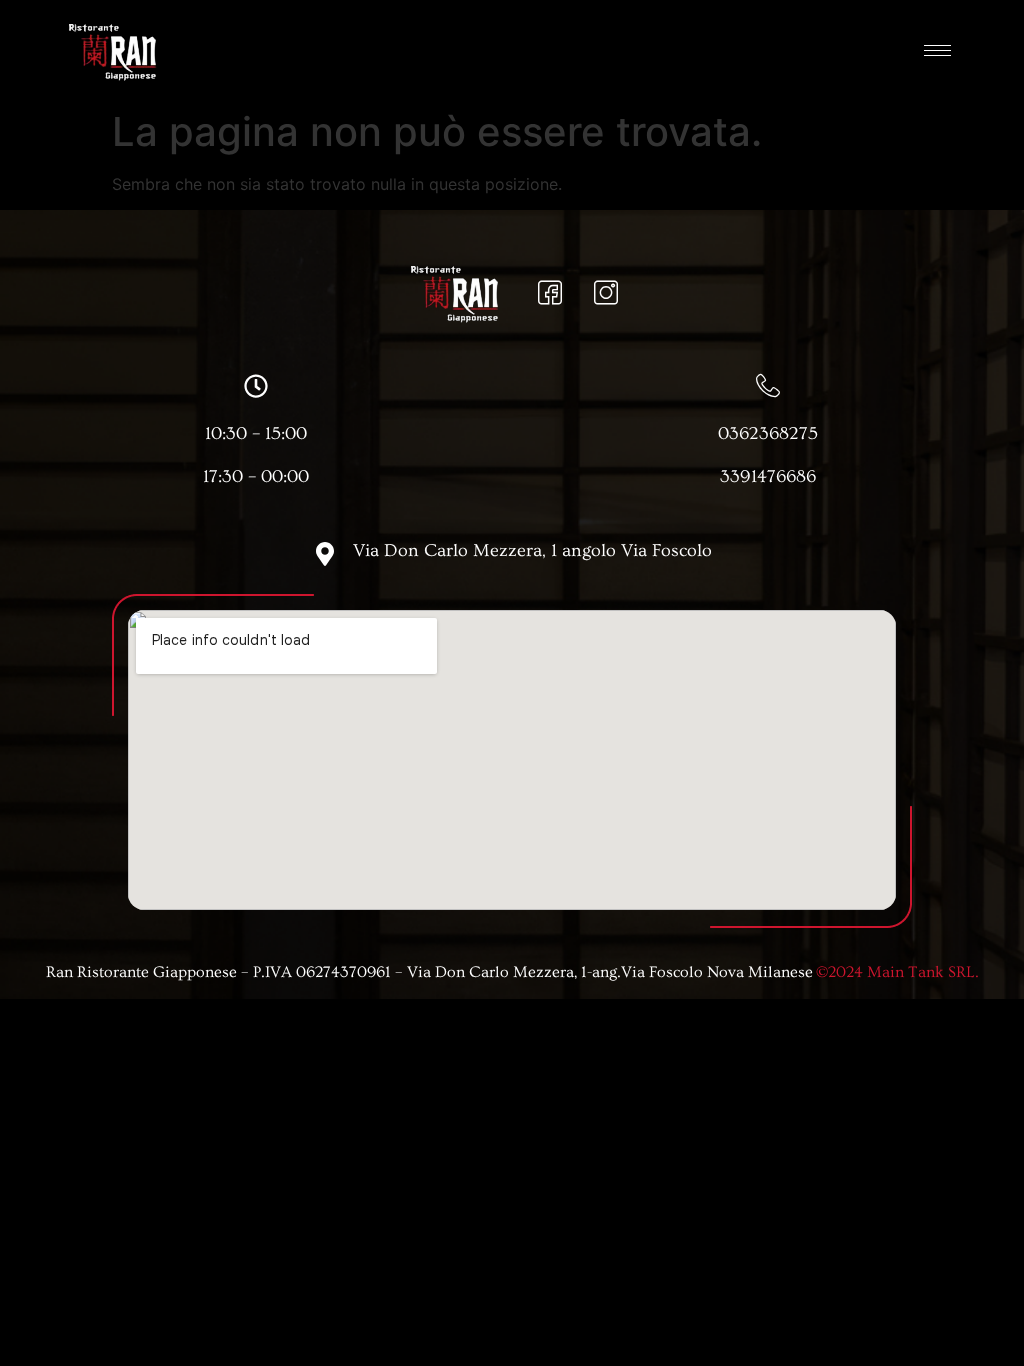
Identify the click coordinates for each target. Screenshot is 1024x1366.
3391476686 (768, 476)
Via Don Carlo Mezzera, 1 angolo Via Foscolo (532, 550)
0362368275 (768, 433)
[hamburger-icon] (937, 50)
